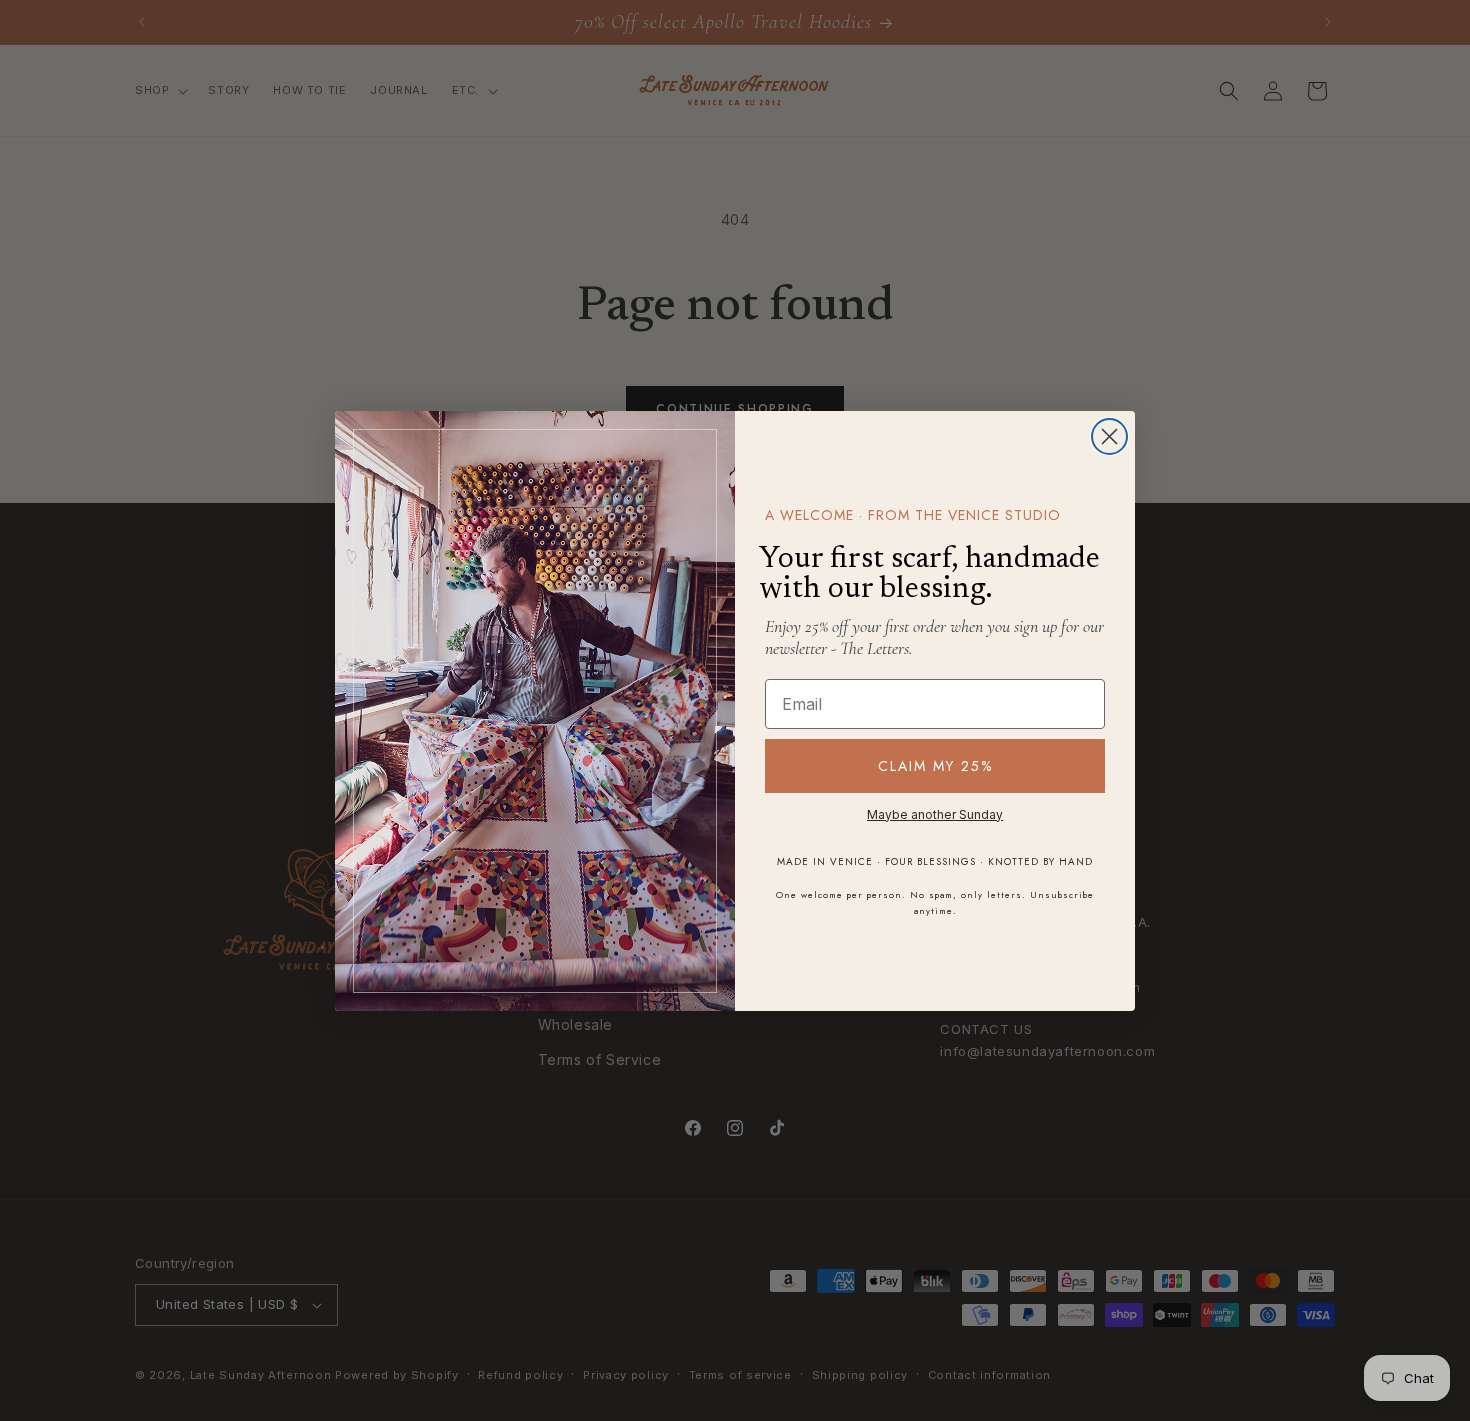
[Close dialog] (1109, 436)
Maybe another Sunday (935, 814)
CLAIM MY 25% (935, 766)
